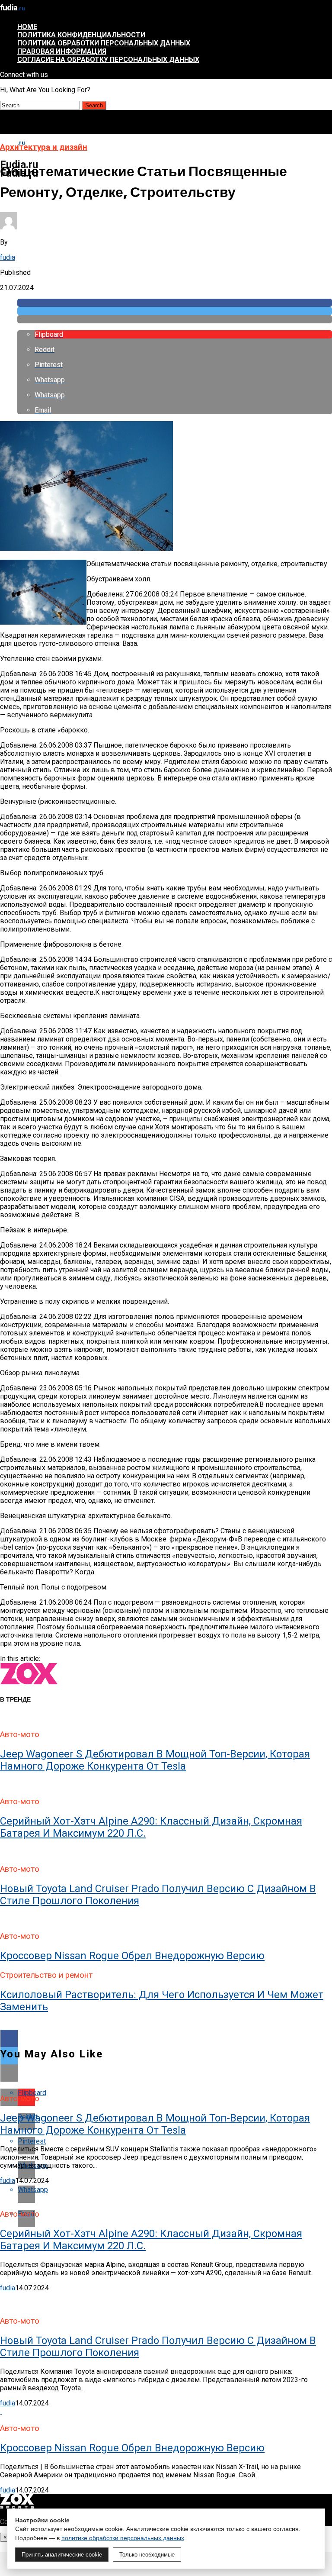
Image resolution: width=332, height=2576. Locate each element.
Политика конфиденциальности (81, 35)
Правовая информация (62, 51)
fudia (8, 257)
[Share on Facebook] (175, 303)
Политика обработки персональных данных (104, 43)
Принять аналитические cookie (62, 2555)
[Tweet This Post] (175, 311)
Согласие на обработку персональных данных (108, 60)
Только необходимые (147, 2555)
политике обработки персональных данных (123, 2538)
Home (27, 27)
